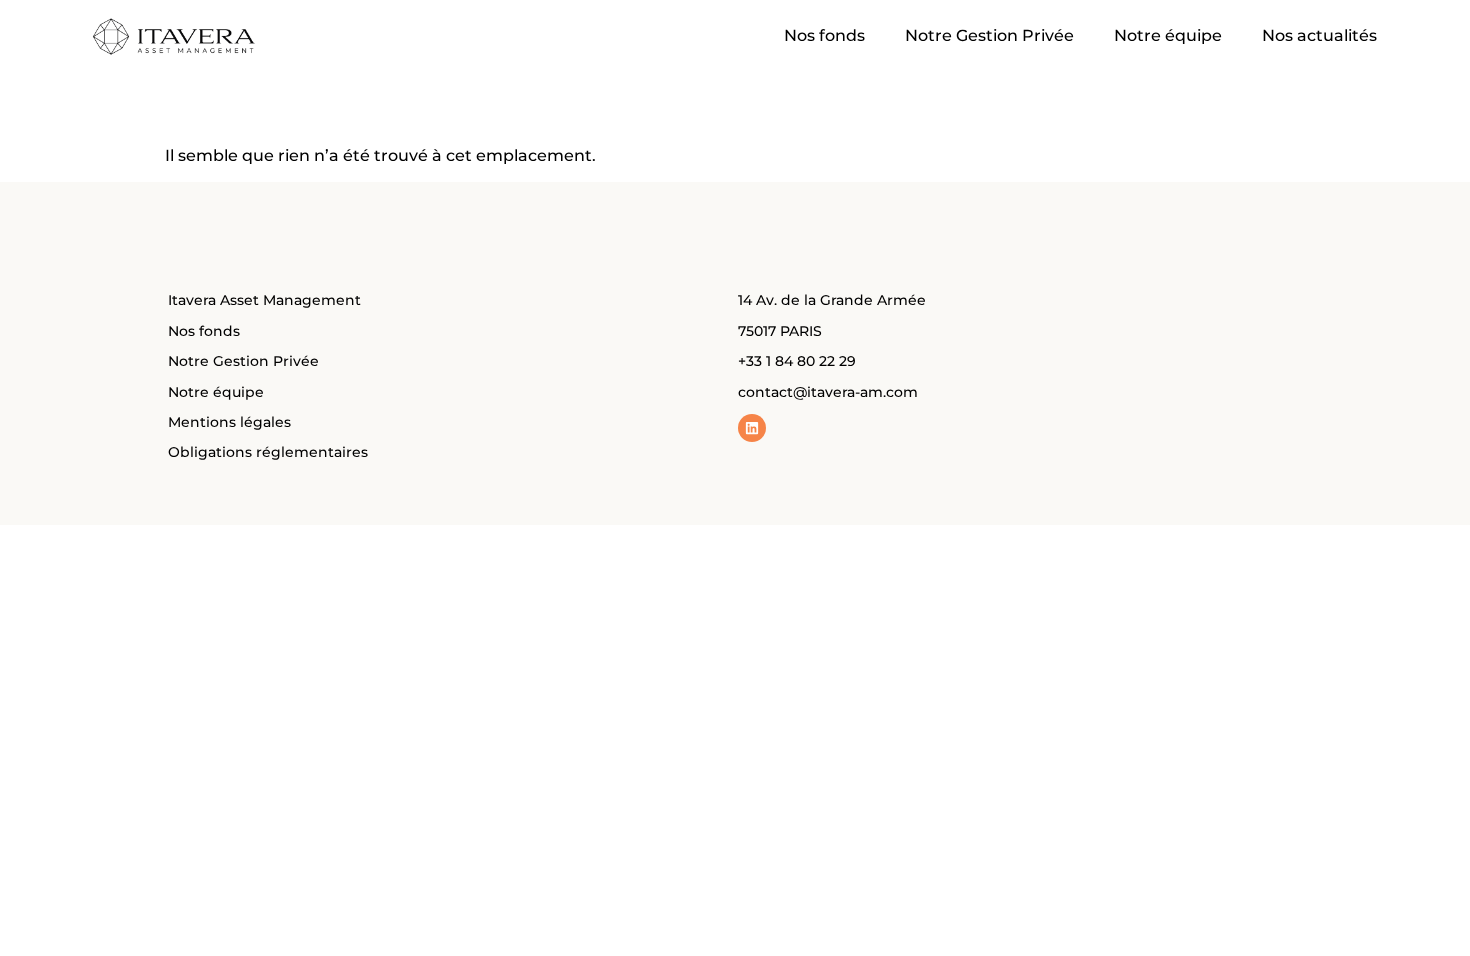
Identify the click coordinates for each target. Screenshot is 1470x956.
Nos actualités (1319, 35)
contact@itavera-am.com (828, 392)
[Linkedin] (752, 428)
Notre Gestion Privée (989, 35)
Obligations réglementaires (268, 452)
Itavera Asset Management (264, 300)
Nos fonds (824, 35)
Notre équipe (1168, 35)
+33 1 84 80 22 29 (797, 361)
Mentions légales (229, 422)
